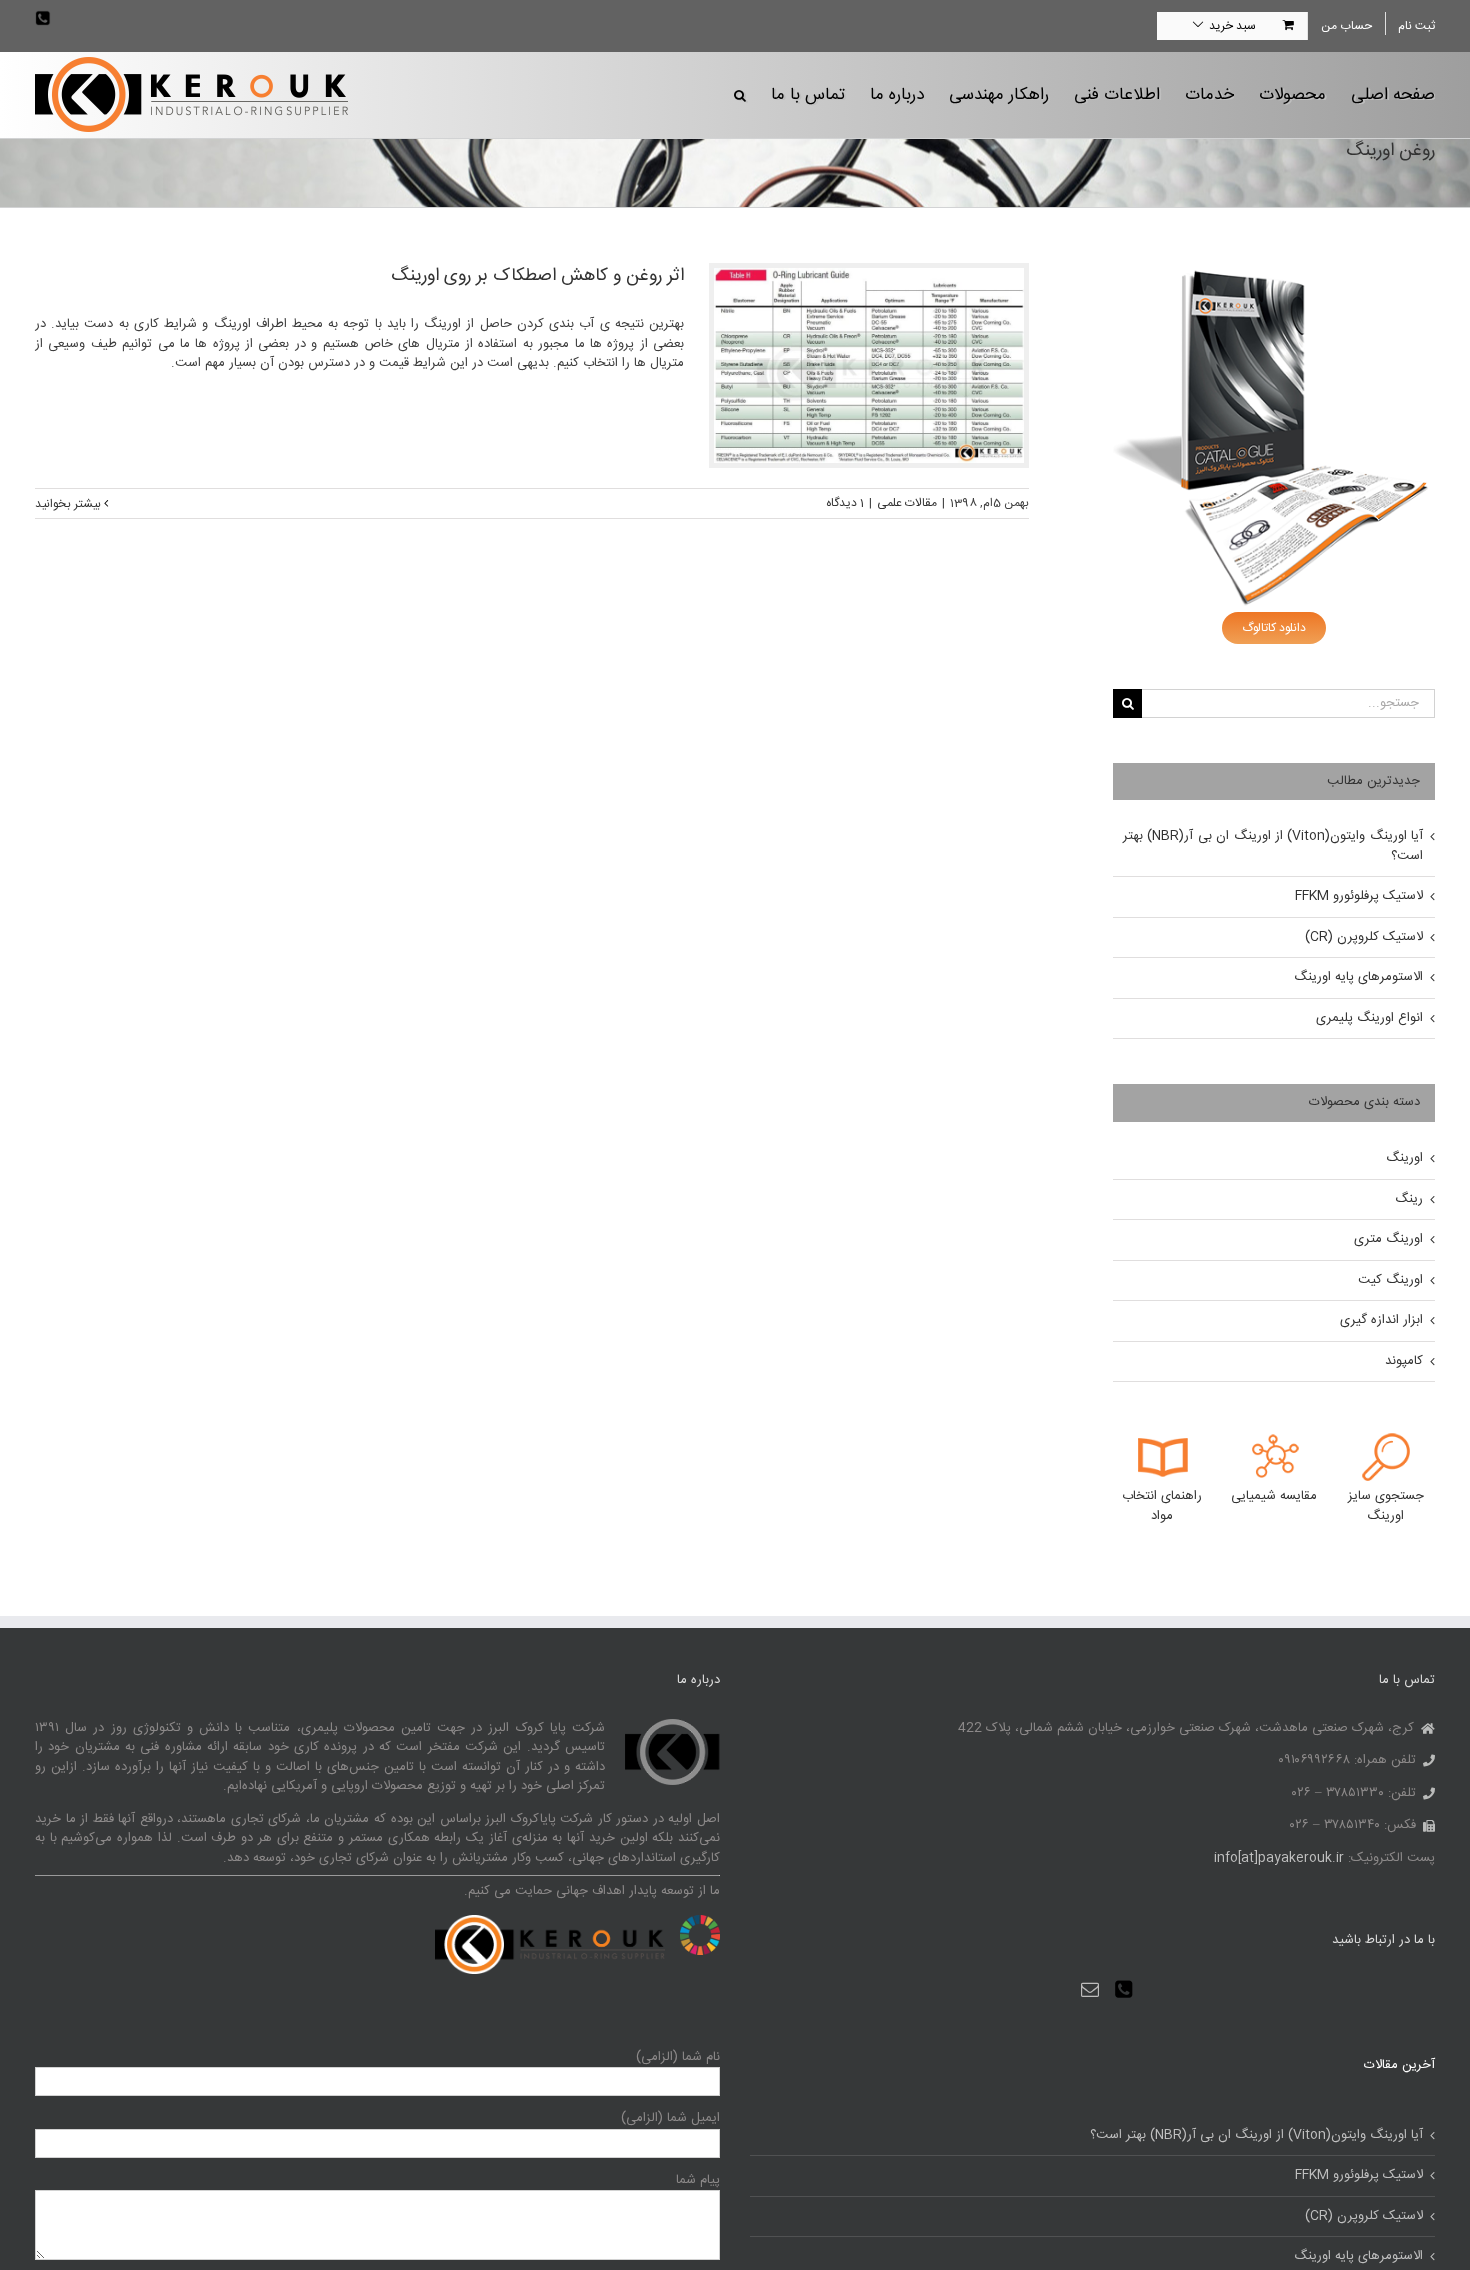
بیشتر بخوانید (69, 503)
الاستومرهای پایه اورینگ (1358, 977)
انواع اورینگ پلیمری (1369, 1018)
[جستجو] (740, 94)
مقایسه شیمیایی (1274, 1496)
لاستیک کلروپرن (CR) (1364, 937)
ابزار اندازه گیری (1381, 1320)
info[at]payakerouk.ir (1279, 1858)
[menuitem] (1346, 26)
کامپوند (1404, 1361)
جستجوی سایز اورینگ (1386, 1506)
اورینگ (1404, 1158)
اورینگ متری (1388, 1239)
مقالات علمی (907, 503)
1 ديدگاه (845, 503)
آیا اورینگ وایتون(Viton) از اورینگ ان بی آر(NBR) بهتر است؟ (1273, 846)
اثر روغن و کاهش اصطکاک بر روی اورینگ (537, 276)
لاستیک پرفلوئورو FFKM (1359, 896)
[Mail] (1090, 1989)
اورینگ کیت (1390, 1280)
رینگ (1409, 1199)
